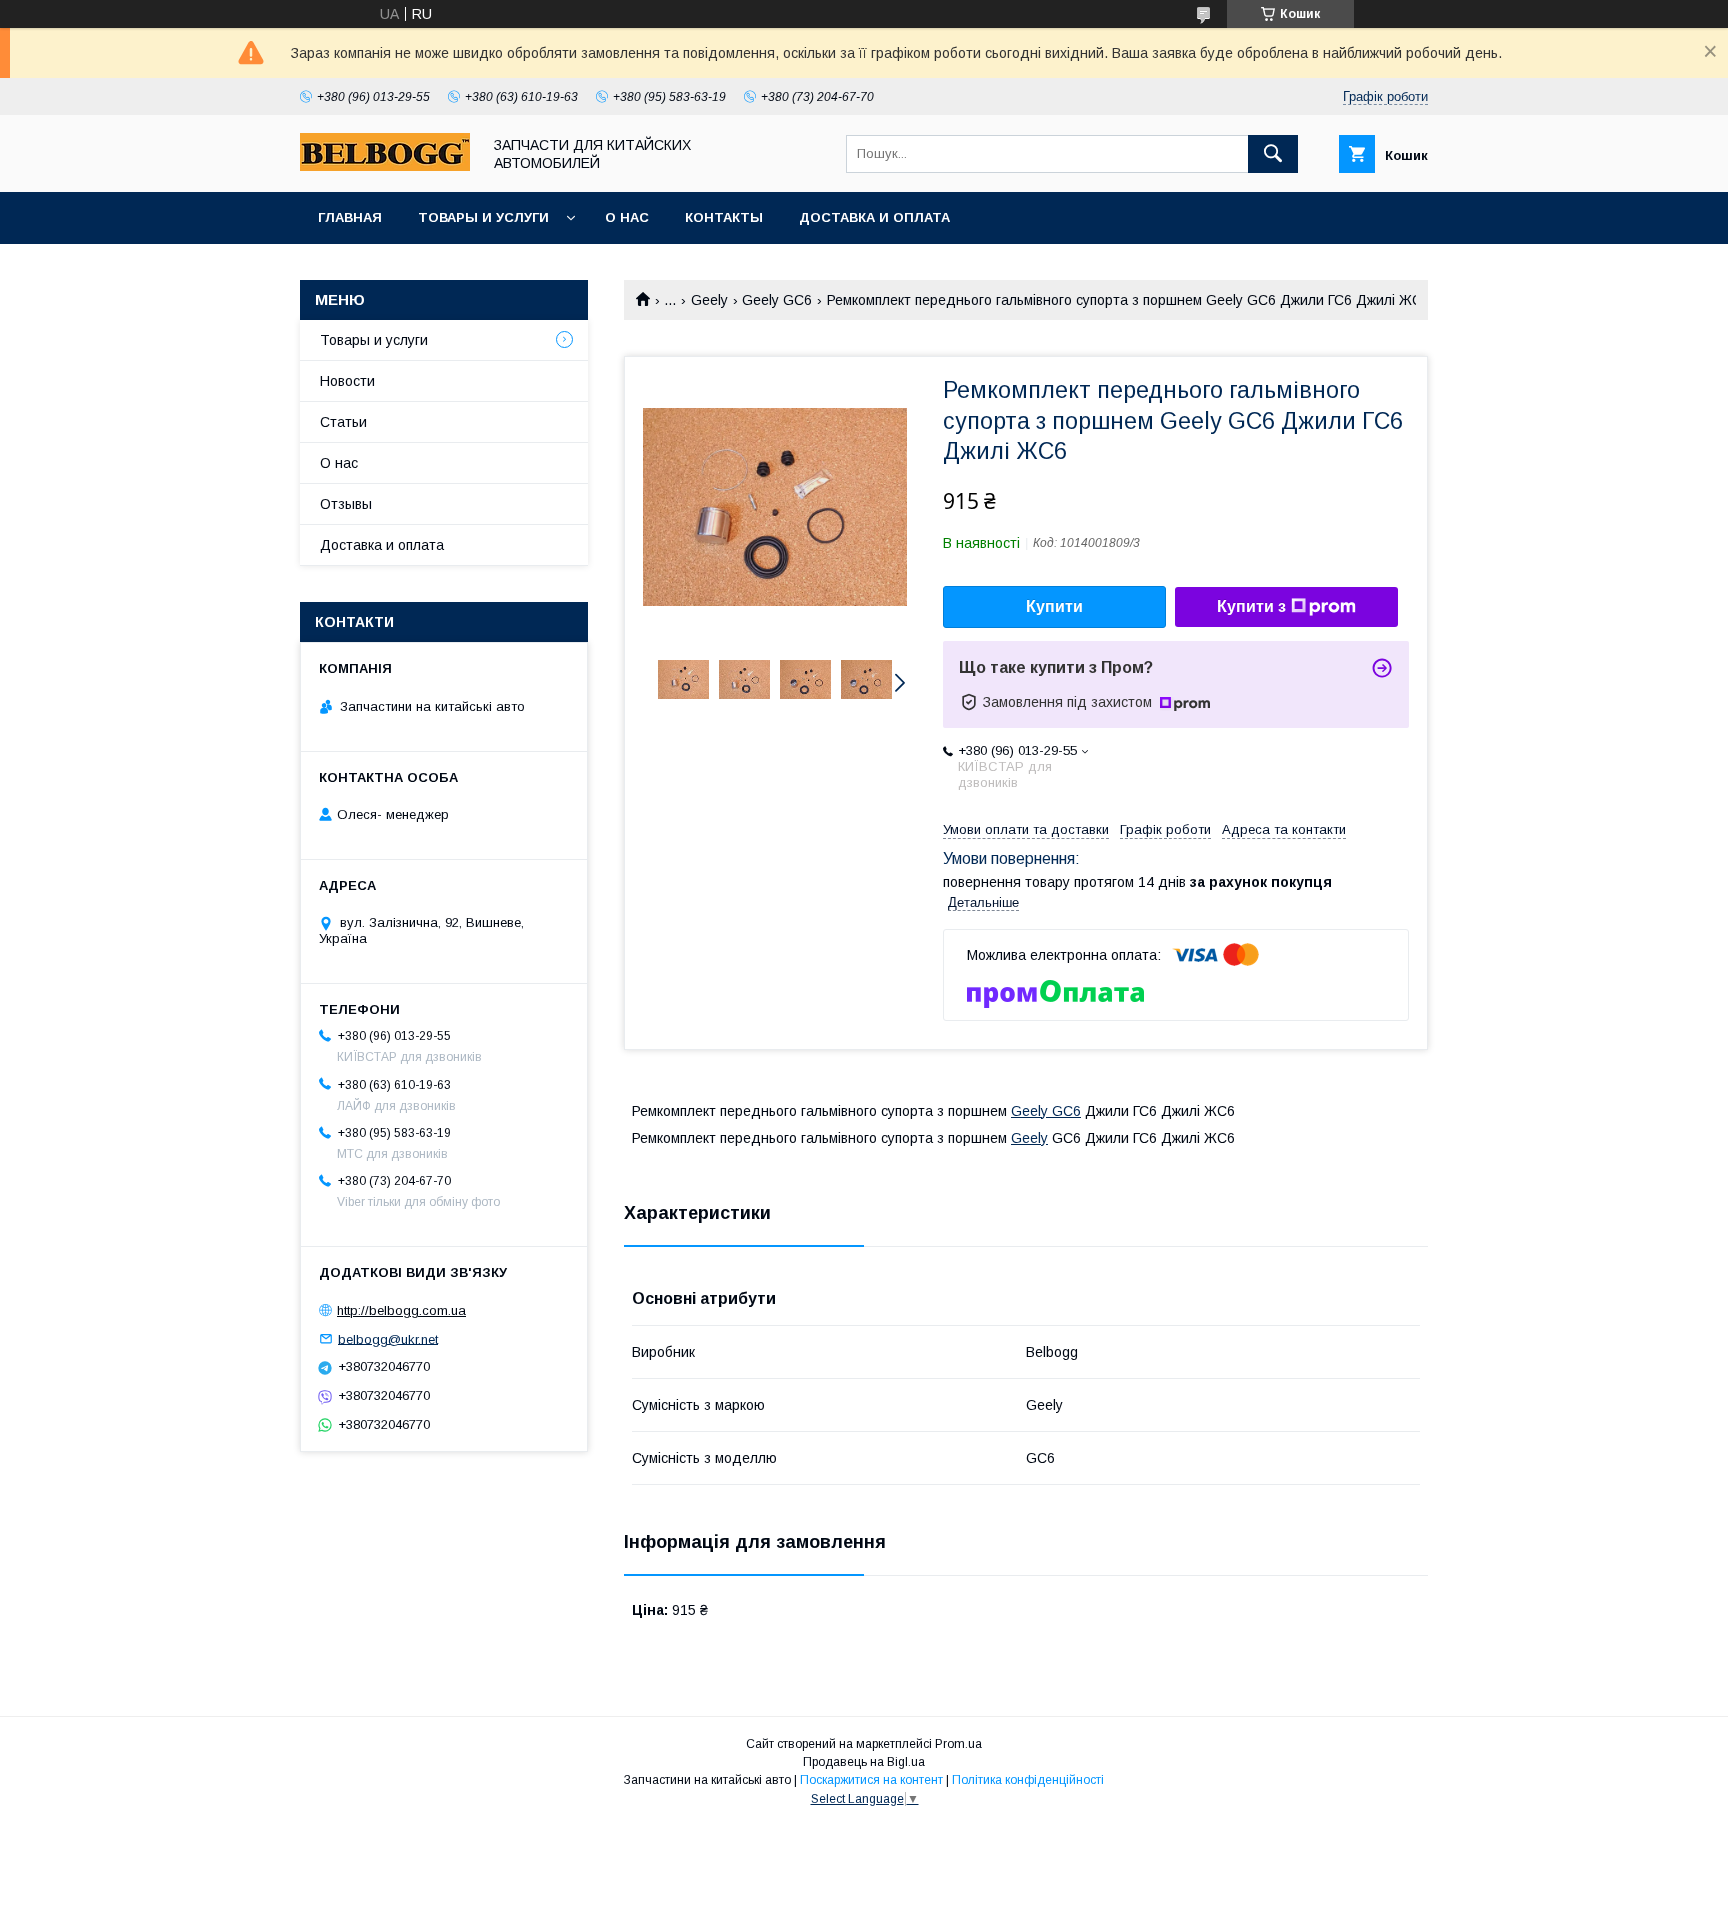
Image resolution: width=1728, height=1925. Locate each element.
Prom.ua (958, 1744)
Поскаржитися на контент (871, 1780)
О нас (627, 217)
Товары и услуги (483, 217)
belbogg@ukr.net (388, 1338)
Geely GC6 (777, 300)
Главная (350, 217)
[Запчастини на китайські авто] (385, 166)
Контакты (724, 217)
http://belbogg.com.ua (401, 1310)
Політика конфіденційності (1028, 1780)
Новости (347, 381)
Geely (709, 300)
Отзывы (346, 504)
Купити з (1251, 606)
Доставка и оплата (874, 217)
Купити (1054, 606)
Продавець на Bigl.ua (864, 1762)
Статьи (343, 422)
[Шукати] (1273, 154)
